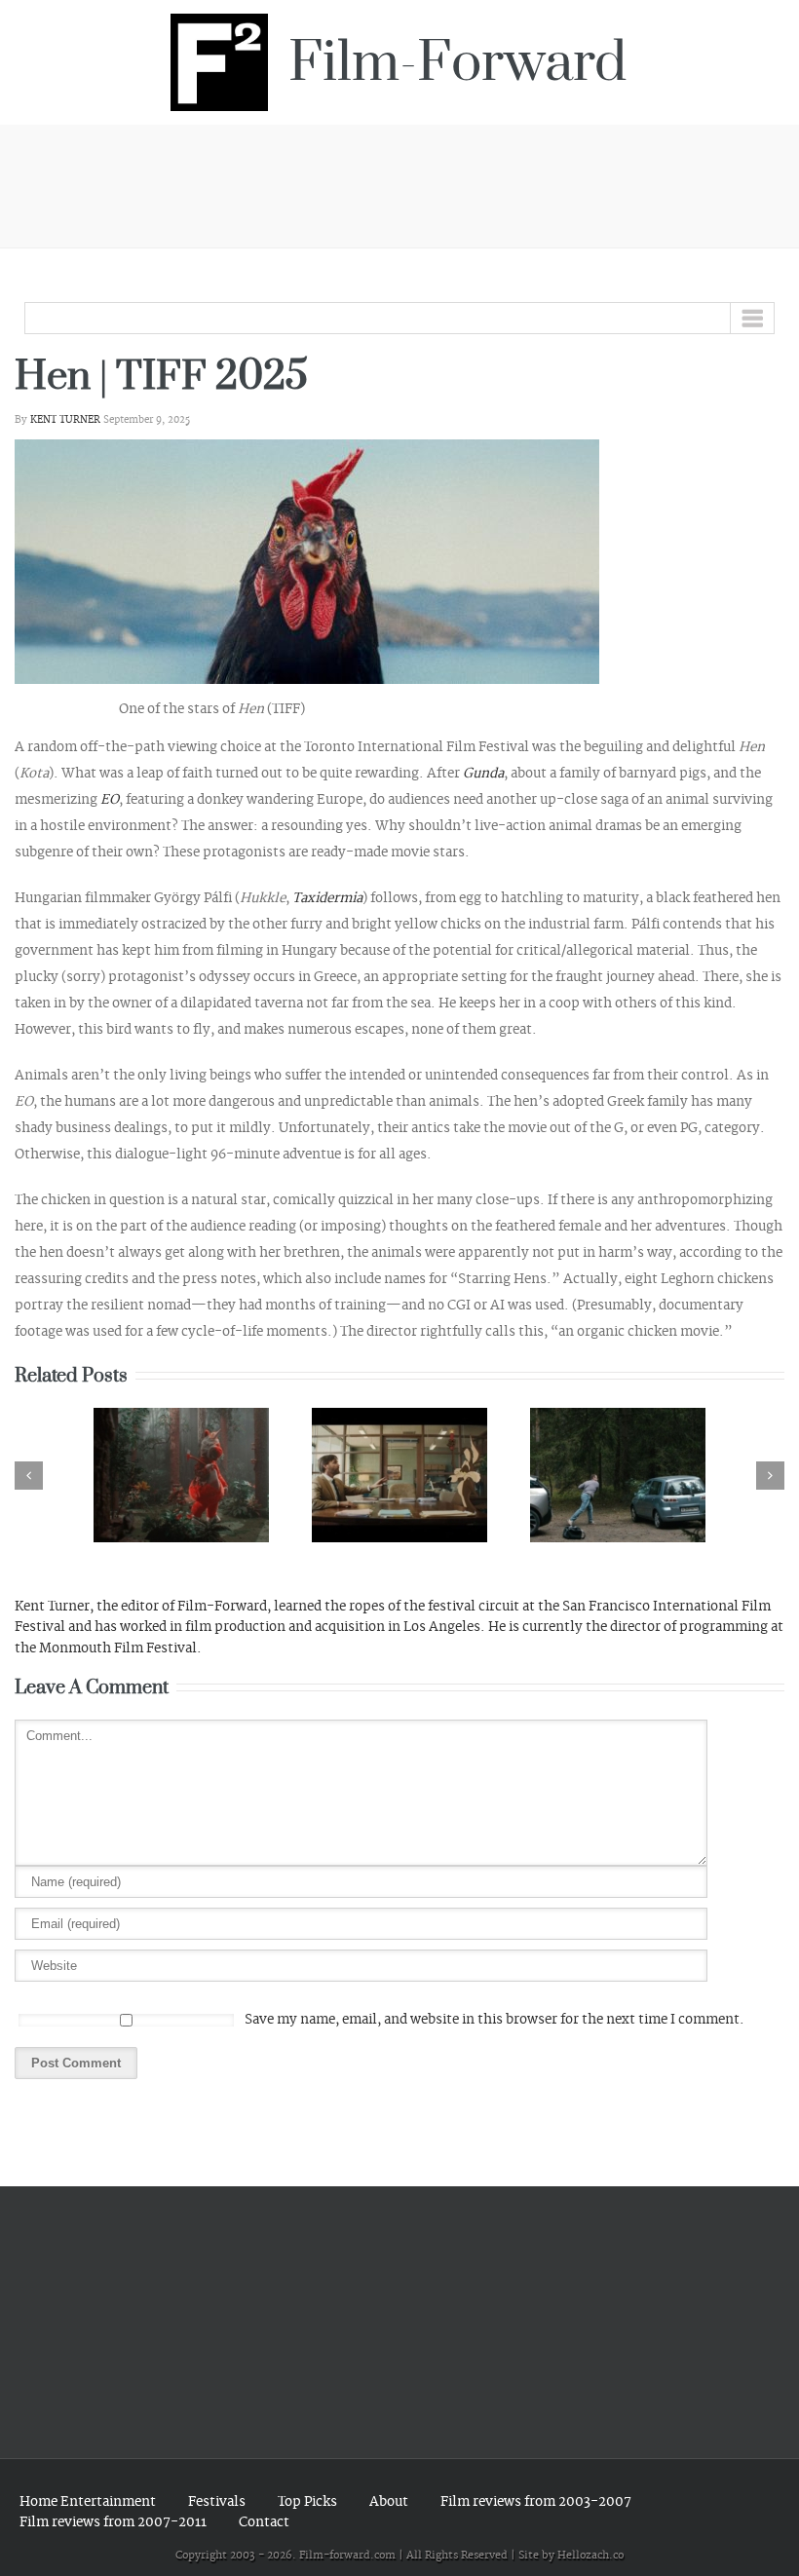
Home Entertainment (88, 2501)
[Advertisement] (399, 183)
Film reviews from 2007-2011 (113, 2522)
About (389, 2501)
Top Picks (307, 2501)
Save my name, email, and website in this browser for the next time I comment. (495, 2019)
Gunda (483, 773)
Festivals (217, 2501)
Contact (264, 2522)
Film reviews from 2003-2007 (536, 2501)
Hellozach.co (590, 2556)
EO (110, 799)
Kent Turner (65, 420)
